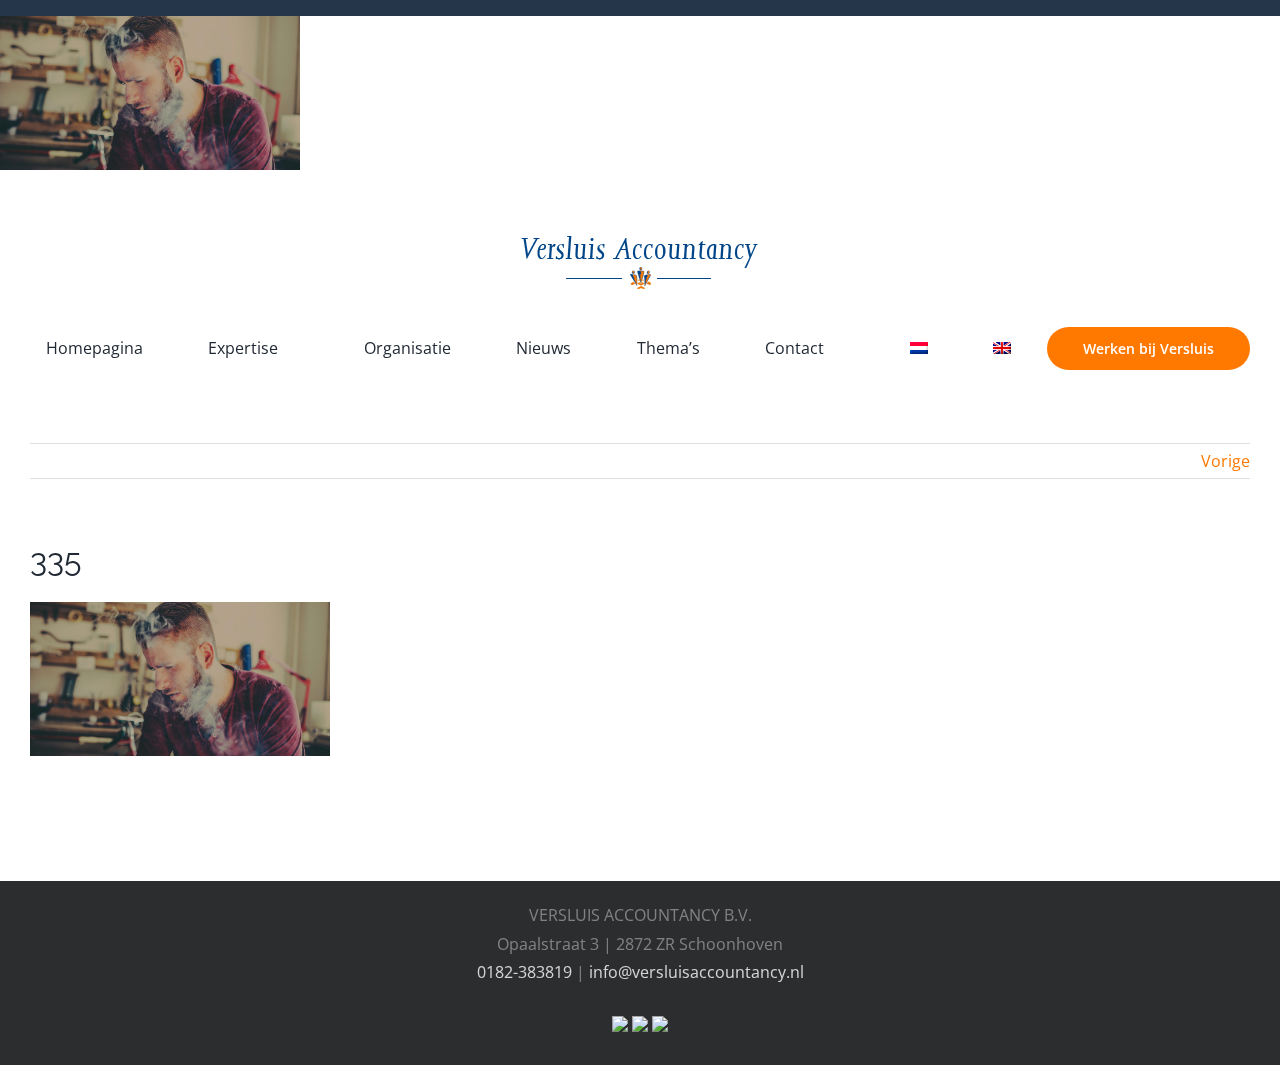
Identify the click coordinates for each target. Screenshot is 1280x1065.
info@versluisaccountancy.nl (696, 972)
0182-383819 (524, 972)
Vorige (1225, 461)
